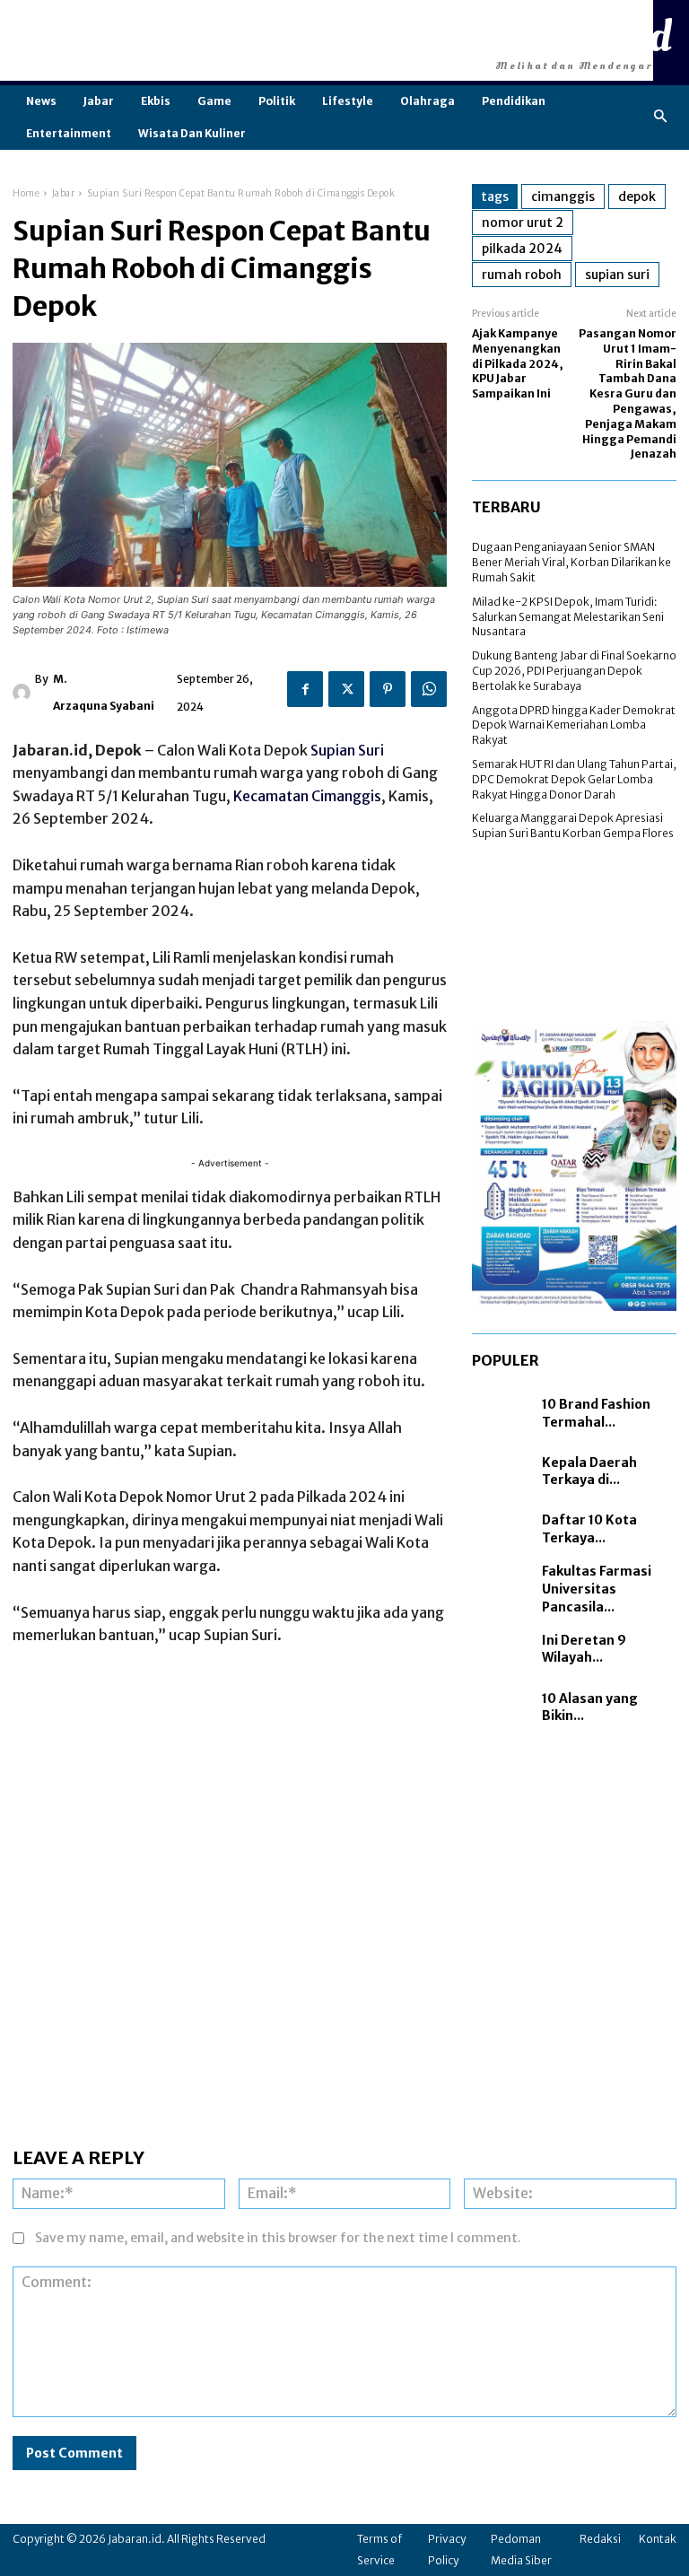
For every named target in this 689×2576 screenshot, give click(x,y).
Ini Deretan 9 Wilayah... (584, 1649)
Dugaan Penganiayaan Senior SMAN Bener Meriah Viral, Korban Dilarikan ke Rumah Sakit (571, 562)
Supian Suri (347, 750)
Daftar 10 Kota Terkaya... (589, 1529)
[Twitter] (346, 689)
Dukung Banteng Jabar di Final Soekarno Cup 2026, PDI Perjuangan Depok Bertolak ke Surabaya (574, 671)
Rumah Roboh (522, 275)
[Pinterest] (388, 689)
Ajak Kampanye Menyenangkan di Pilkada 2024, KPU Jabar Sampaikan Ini (518, 363)
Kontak (658, 2539)
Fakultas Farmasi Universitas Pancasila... (597, 1589)
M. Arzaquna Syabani (104, 692)
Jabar (64, 193)
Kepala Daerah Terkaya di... (589, 1471)
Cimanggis (563, 196)
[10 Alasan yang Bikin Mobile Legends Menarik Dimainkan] (502, 1708)
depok (637, 196)
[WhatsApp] (429, 689)
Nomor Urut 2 (523, 223)
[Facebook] (305, 689)
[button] (661, 117)
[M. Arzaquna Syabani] (24, 693)
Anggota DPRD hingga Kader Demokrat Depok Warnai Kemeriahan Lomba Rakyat (574, 725)
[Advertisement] (327, 40)
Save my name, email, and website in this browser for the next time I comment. (278, 2238)
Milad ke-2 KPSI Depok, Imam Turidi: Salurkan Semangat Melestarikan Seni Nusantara (568, 617)
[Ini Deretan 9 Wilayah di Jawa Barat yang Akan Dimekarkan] (502, 1650)
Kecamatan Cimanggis (307, 796)
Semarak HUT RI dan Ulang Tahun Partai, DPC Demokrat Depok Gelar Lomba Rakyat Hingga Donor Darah (574, 779)
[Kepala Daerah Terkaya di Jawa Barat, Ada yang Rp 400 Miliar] (502, 1472)
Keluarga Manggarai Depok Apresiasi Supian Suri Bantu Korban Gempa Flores (573, 825)
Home (26, 193)
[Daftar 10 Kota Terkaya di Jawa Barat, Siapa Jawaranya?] (502, 1530)
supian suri (617, 275)
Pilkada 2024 (522, 249)
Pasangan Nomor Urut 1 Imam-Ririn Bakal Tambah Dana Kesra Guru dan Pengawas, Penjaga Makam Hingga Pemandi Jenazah (628, 393)
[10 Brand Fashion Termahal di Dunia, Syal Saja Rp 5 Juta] (502, 1414)
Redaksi (600, 2539)
